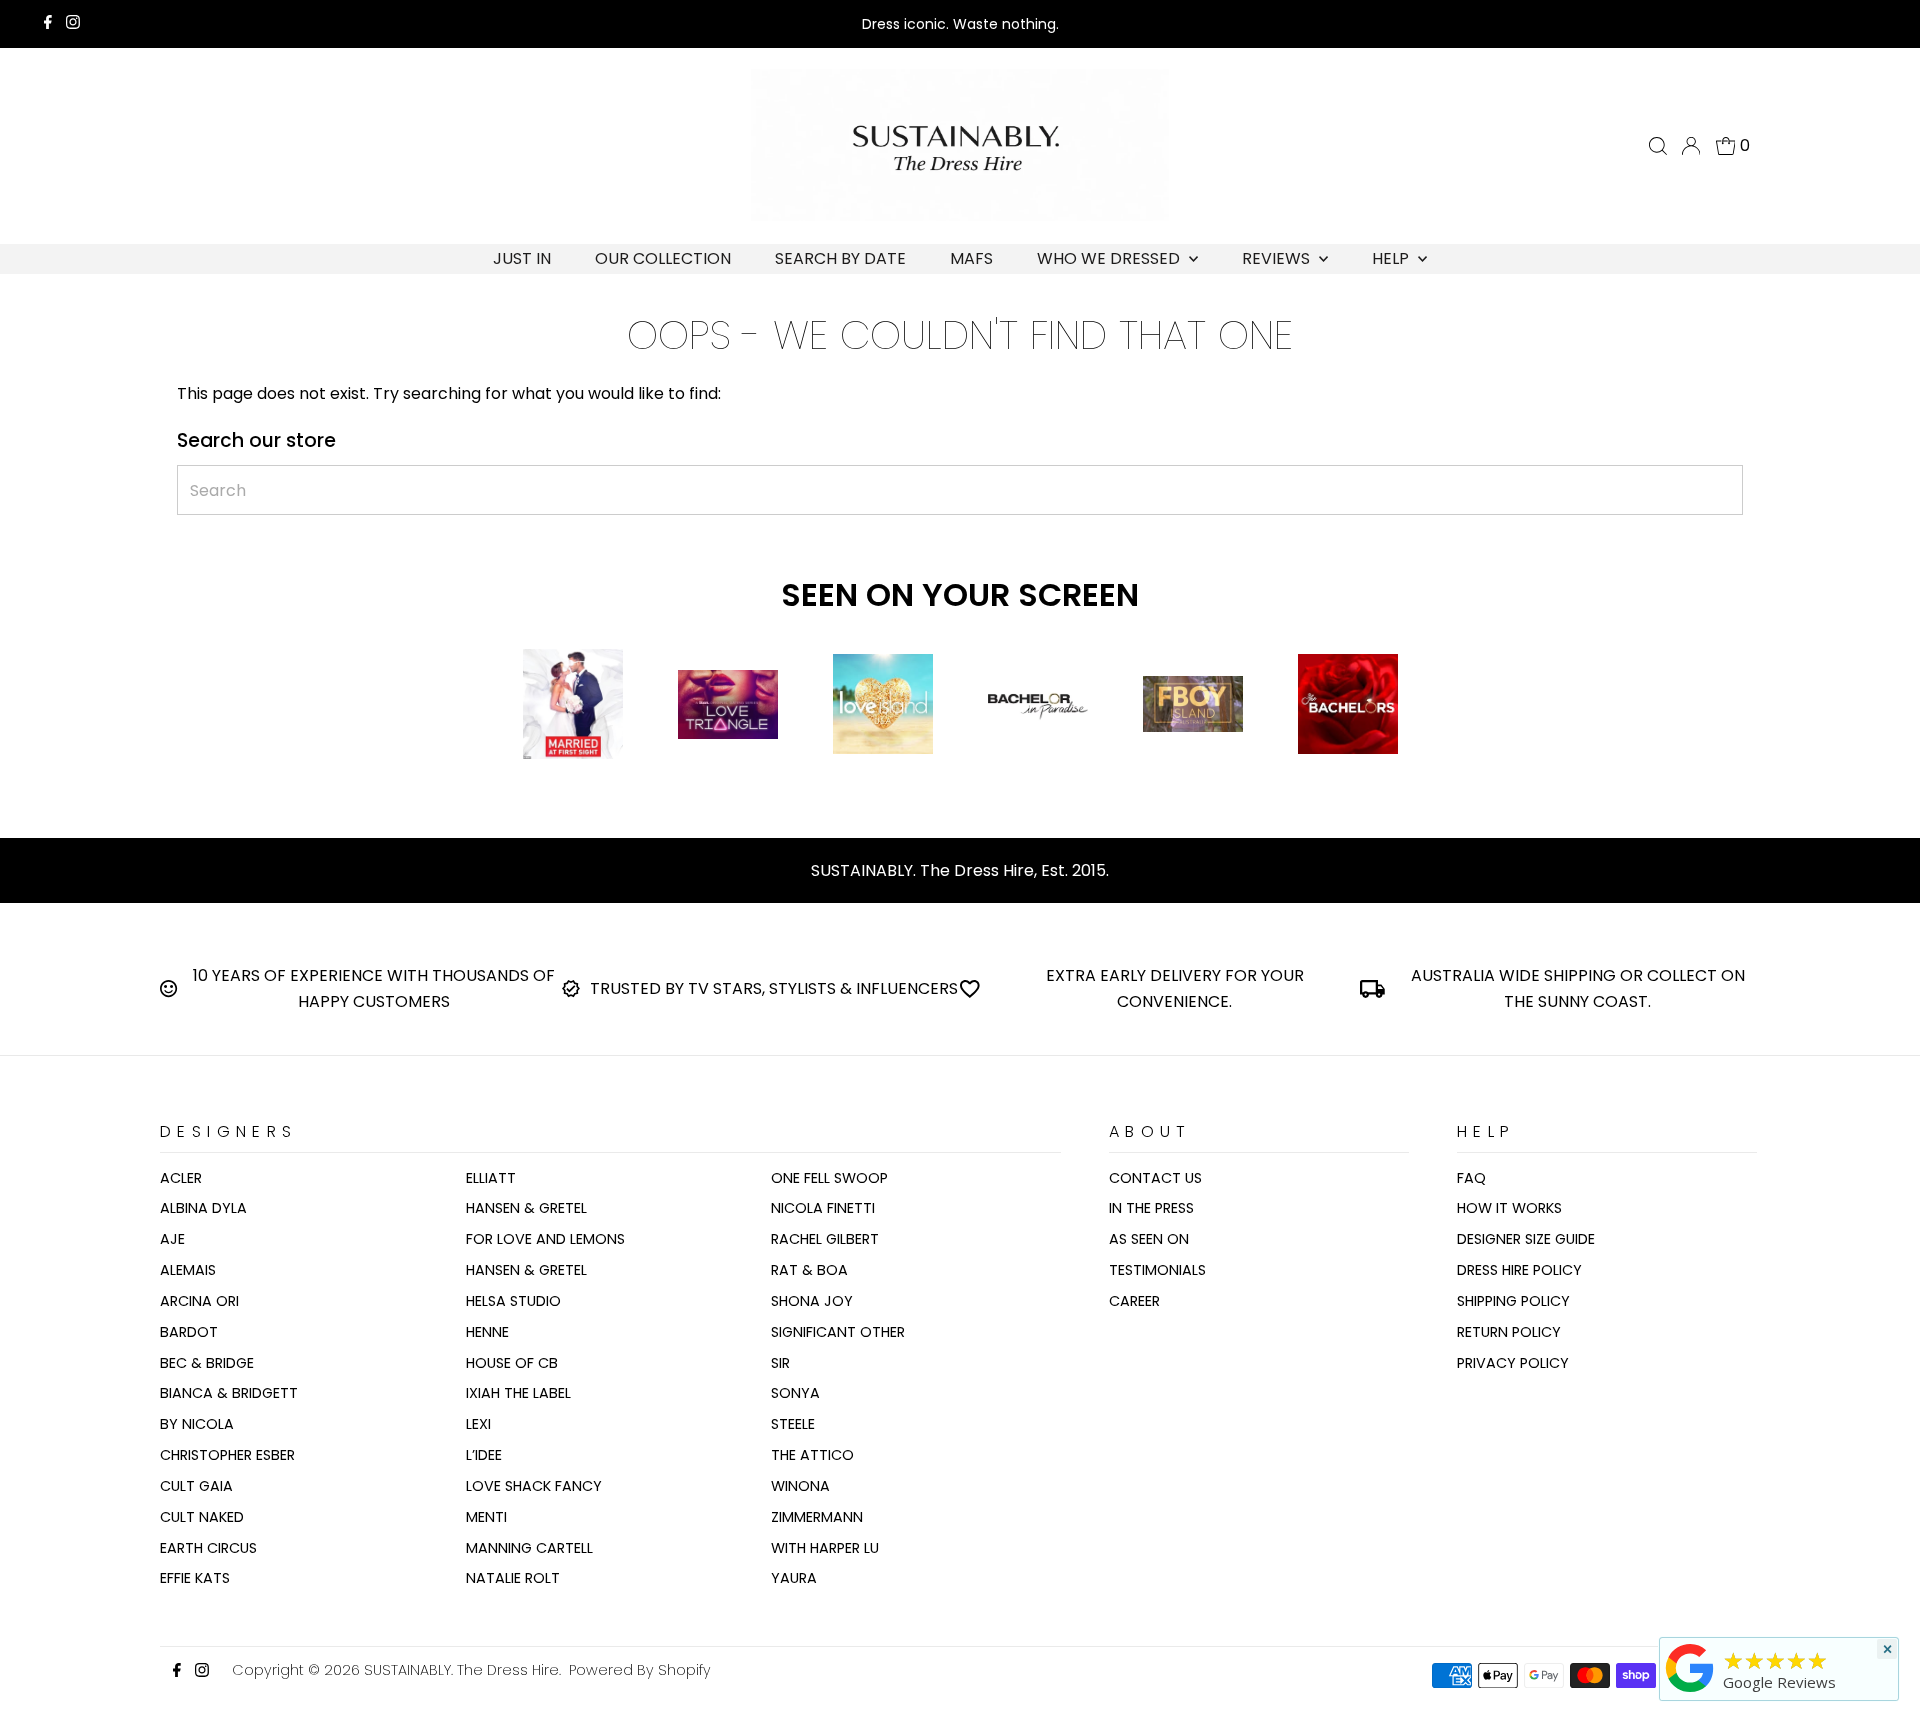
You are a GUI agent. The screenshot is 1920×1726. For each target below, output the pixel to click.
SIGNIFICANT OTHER (838, 1332)
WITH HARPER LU (825, 1548)
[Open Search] (1658, 146)
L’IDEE (484, 1455)
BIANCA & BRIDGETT (229, 1393)
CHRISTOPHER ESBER (227, 1455)
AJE (172, 1239)
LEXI (478, 1424)
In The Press (1151, 1208)
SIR (780, 1363)
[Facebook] (48, 24)
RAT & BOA (809, 1270)
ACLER (181, 1178)
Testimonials (1157, 1270)
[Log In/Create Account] (1691, 146)
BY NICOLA (197, 1424)
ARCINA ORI (199, 1301)
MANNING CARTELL (529, 1548)
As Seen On (1149, 1239)
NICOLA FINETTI (823, 1208)
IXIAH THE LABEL (518, 1393)
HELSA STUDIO (513, 1301)
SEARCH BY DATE (840, 258)
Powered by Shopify (640, 1670)
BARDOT (189, 1332)
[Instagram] (73, 24)
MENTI (486, 1517)
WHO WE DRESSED (1110, 258)
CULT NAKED (202, 1517)
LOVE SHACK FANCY (534, 1486)
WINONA (800, 1486)
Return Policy (1509, 1332)
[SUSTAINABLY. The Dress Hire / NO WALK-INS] (1690, 1692)
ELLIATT (491, 1178)
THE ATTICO (812, 1455)
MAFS (971, 258)
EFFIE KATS (195, 1578)
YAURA (794, 1578)
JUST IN (522, 258)
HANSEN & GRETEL (526, 1208)
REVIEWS (1278, 258)
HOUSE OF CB (512, 1363)
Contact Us (1155, 1178)
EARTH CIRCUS (208, 1548)
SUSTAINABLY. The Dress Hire (461, 1670)
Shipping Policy (1513, 1301)
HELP (1392, 258)
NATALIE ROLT (513, 1578)
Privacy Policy (1513, 1363)
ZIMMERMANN (817, 1517)
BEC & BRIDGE (207, 1363)
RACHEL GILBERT (825, 1239)
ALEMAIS (188, 1270)
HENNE (487, 1332)
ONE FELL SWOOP (829, 1178)
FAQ (1471, 1178)
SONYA (795, 1393)
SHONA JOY (812, 1301)
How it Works (1509, 1208)
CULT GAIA (196, 1486)
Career (1134, 1301)
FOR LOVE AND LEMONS (545, 1239)
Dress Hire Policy (1519, 1270)
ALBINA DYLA (203, 1208)
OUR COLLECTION (663, 258)
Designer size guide (1526, 1239)
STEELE (793, 1424)
